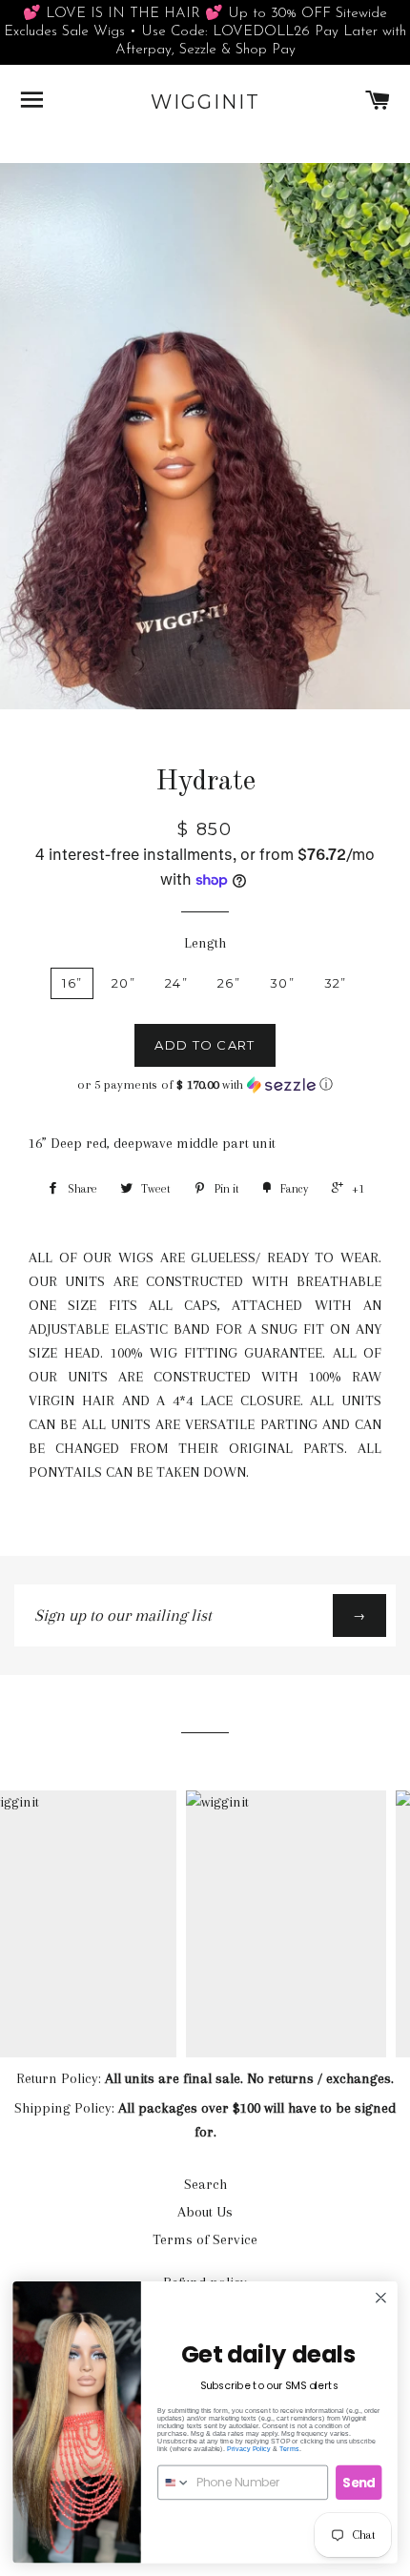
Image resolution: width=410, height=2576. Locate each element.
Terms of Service (205, 2239)
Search (205, 2184)
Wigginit (205, 102)
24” (176, 983)
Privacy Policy (249, 2448)
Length (205, 943)
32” (336, 983)
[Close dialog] (381, 2298)
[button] (205, 1085)
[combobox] (174, 2482)
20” (123, 983)
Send (359, 2482)
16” (72, 983)
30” (282, 983)
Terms (289, 2448)
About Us (205, 2212)
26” (229, 983)
